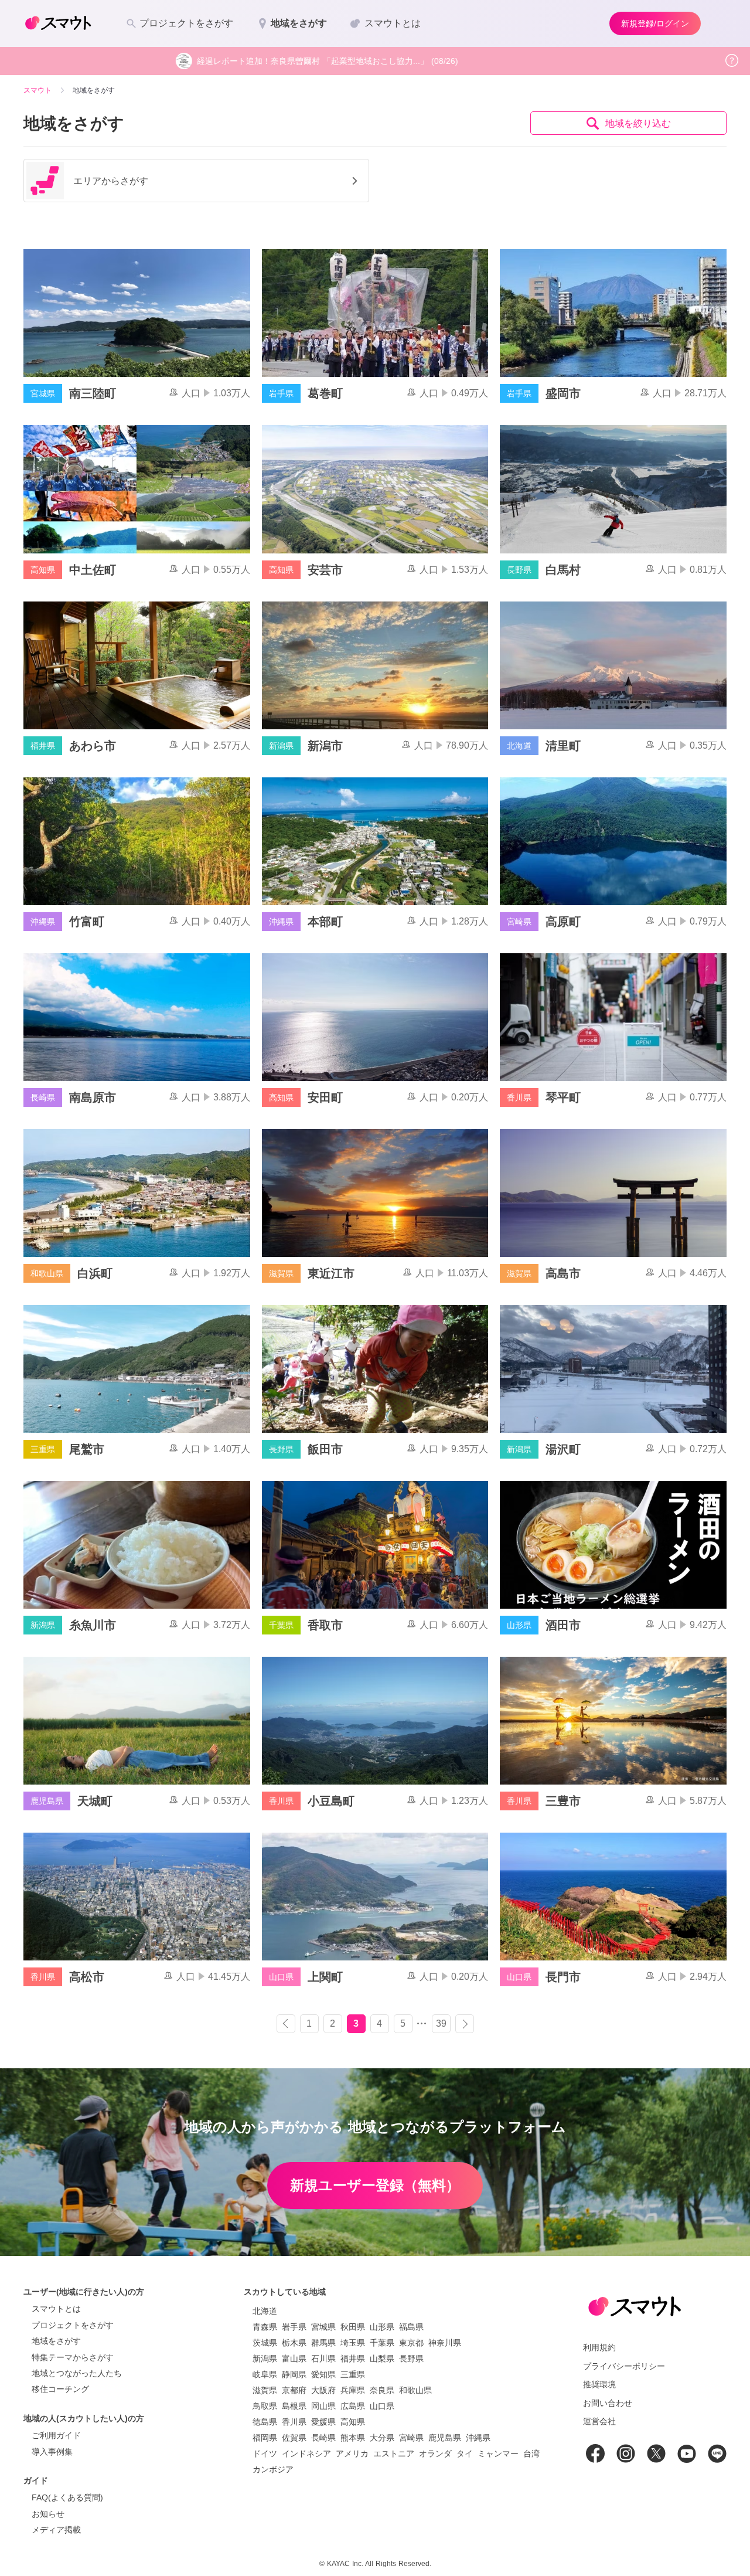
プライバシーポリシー (624, 2366)
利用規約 (599, 2347)
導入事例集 (52, 2452)
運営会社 (599, 2421)
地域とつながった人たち (77, 2373)
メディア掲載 (56, 2530)
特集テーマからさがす (73, 2357)
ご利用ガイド (56, 2435)
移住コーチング (60, 2389)
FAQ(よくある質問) (67, 2497)
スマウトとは (56, 2309)
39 (441, 2023)
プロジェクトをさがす (73, 2325)
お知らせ (48, 2514)
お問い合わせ (608, 2403)
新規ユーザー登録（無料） (375, 2185)
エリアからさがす (111, 181)
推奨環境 (599, 2384)
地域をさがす (56, 2341)
